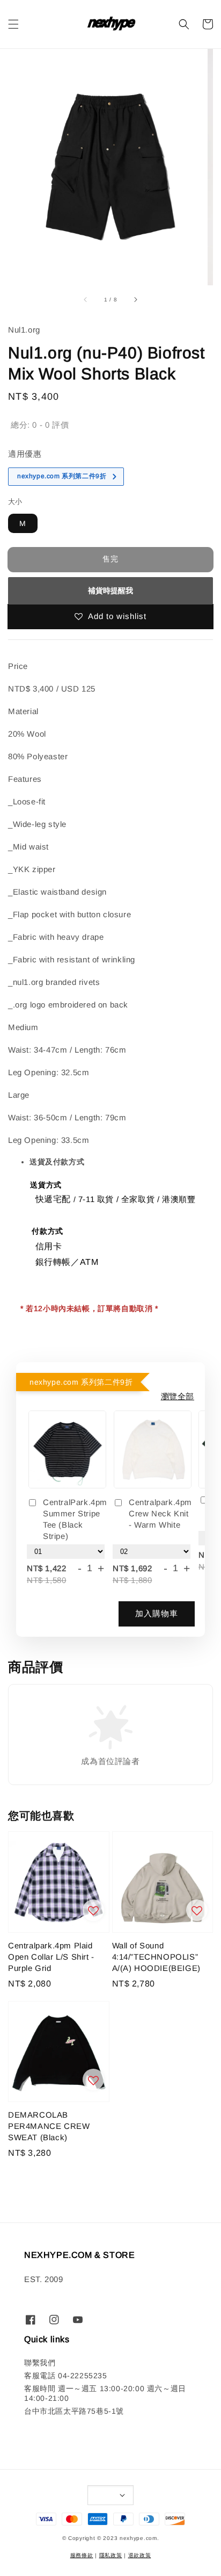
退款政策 (140, 2555)
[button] (13, 24)
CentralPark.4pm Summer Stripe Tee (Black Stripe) (75, 1519)
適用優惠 (25, 454)
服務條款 (82, 2555)
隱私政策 (111, 2555)
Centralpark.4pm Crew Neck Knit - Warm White (160, 1513)
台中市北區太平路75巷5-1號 (74, 2411)
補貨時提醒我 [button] (110, 591)
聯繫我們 (40, 2363)
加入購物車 (157, 1613)
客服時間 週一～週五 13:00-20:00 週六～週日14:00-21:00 (105, 2393)
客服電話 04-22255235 (66, 2376)
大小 (15, 502)
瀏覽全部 (178, 1396)
